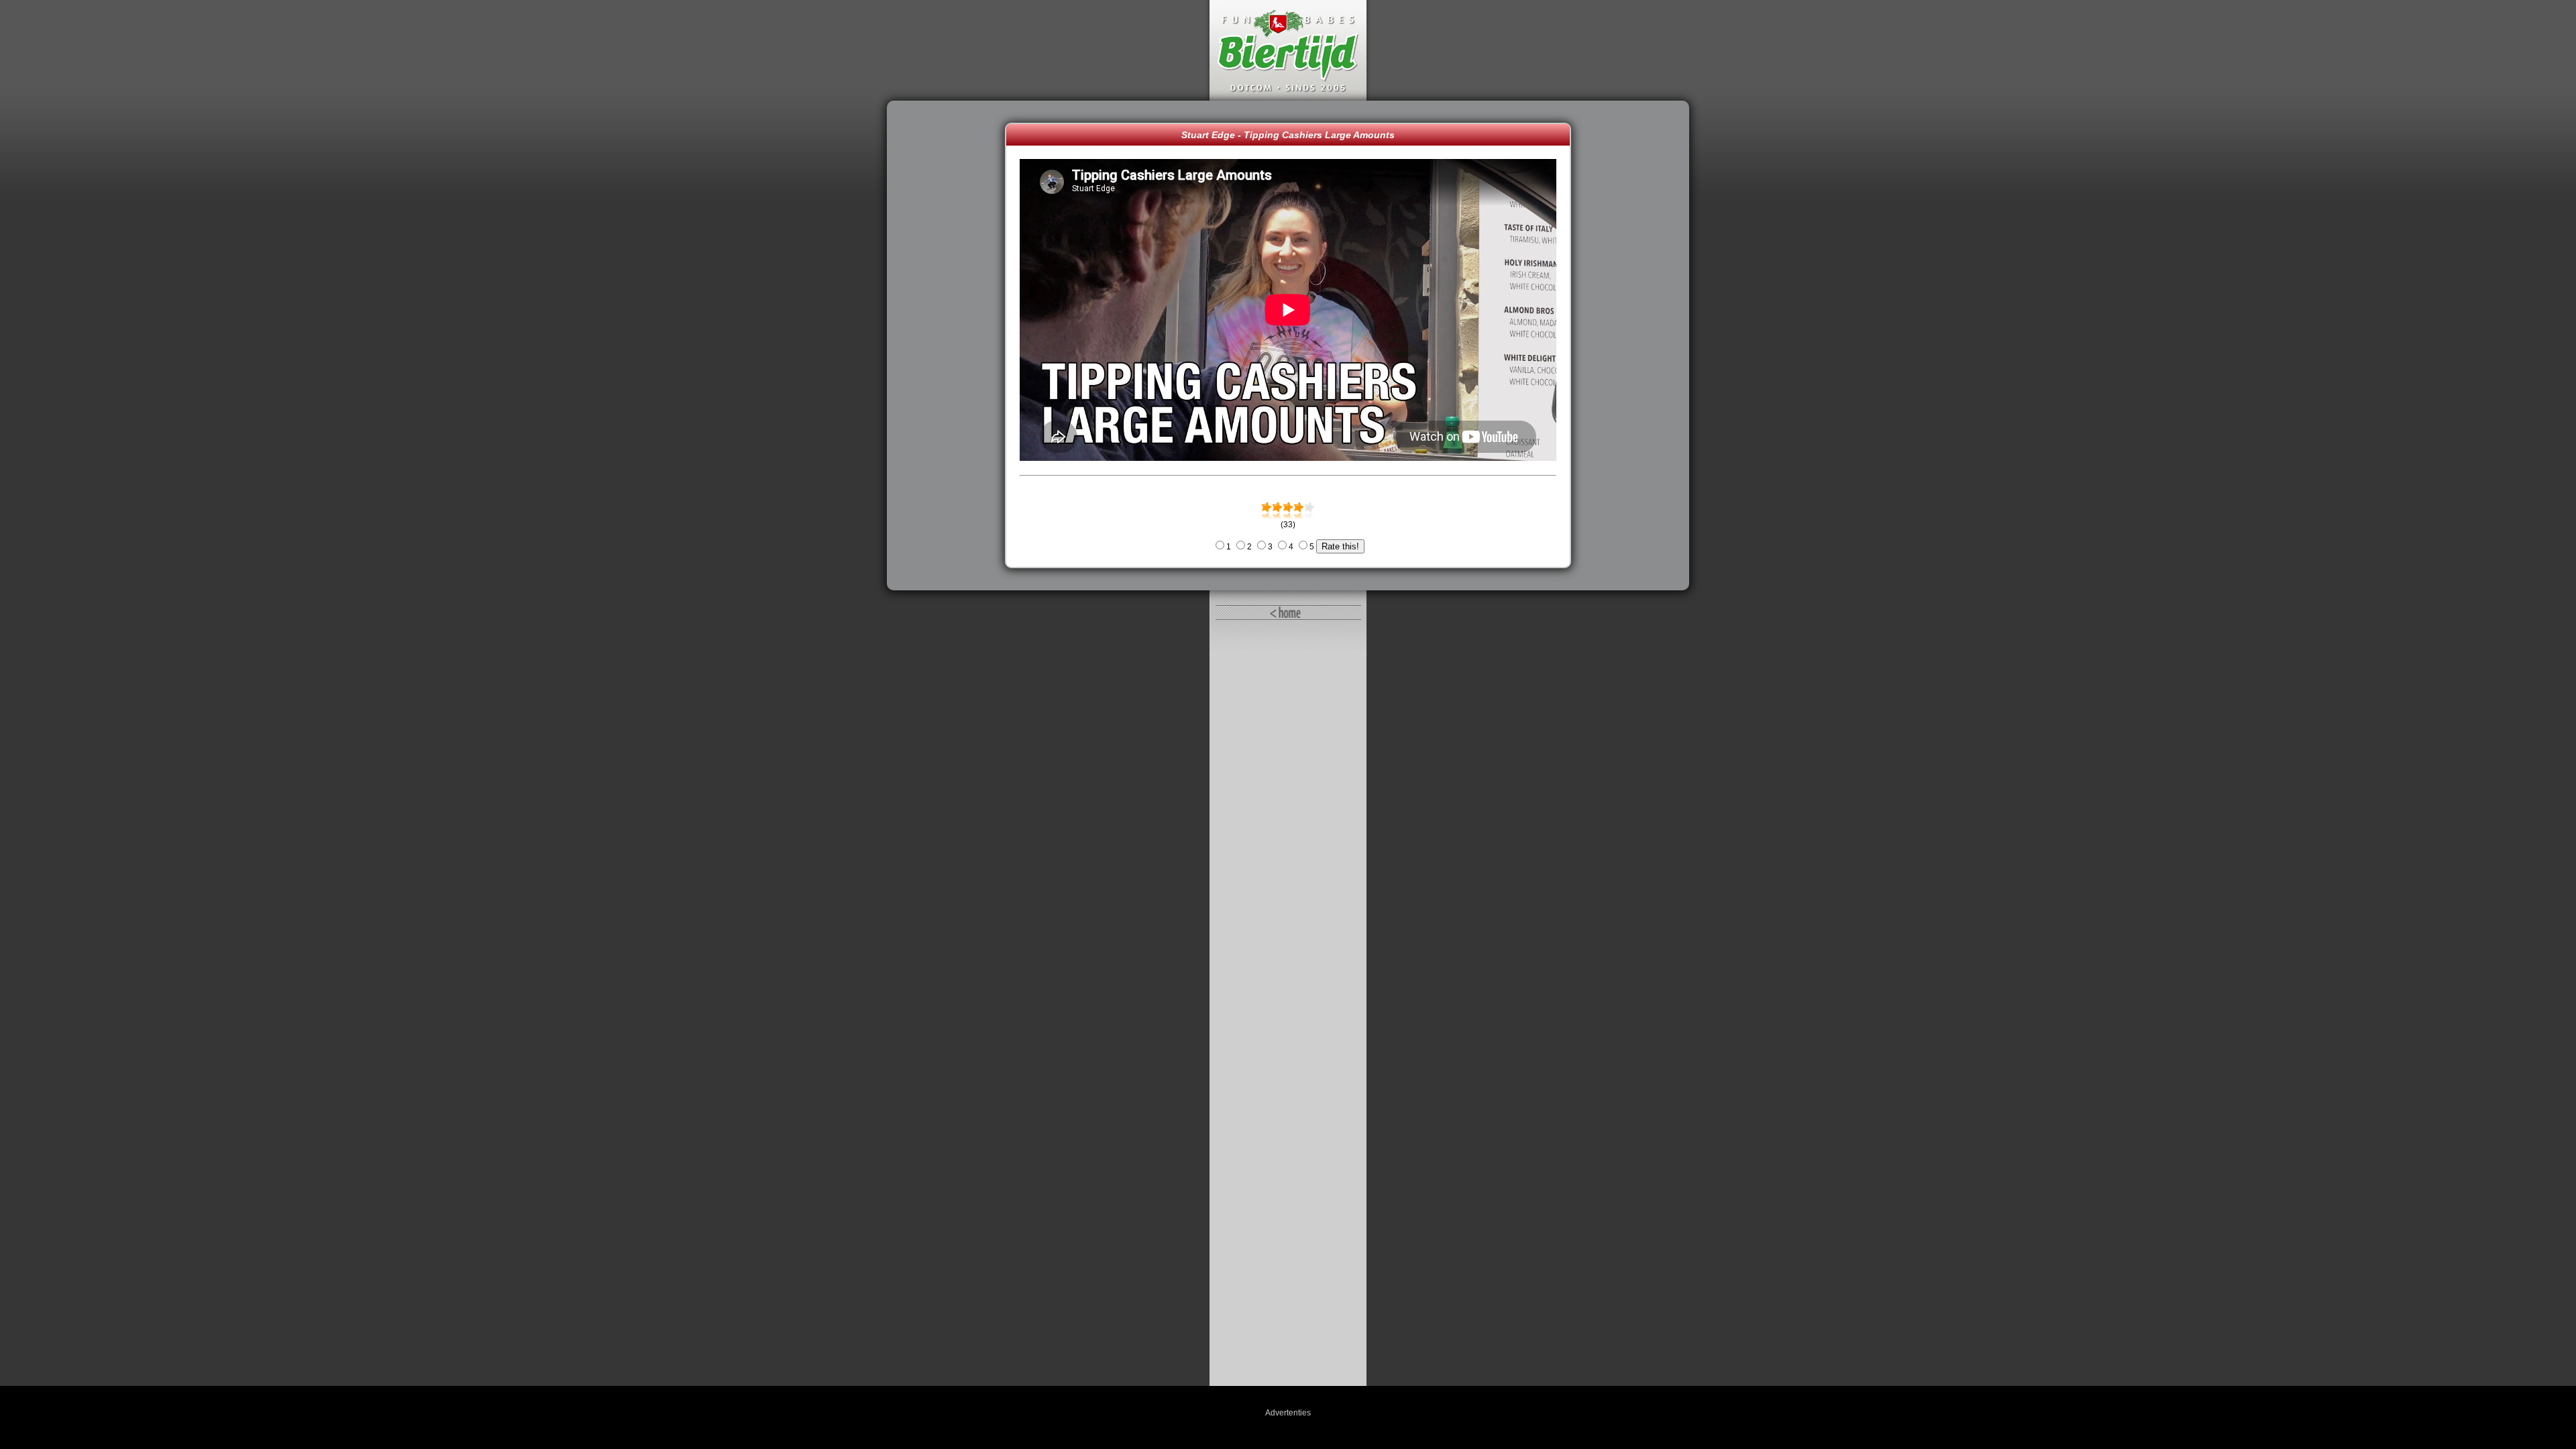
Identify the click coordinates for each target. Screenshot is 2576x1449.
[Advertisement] (949, 345)
